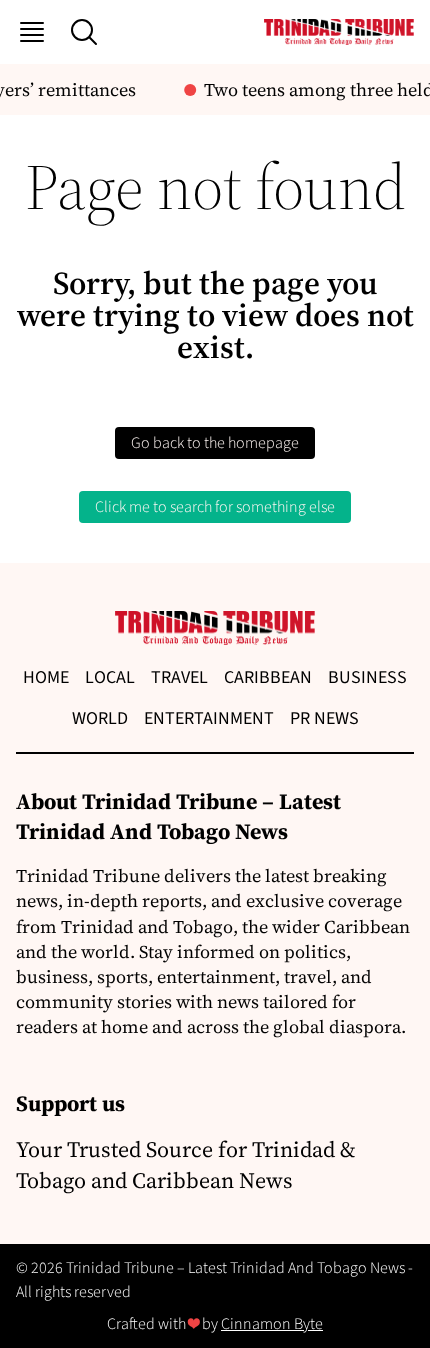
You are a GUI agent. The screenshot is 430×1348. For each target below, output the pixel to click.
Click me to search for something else (215, 507)
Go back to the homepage (215, 443)
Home (46, 677)
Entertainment (209, 718)
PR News (324, 718)
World (100, 718)
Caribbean (268, 677)
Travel (179, 677)
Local (110, 677)
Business (367, 677)
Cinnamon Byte (272, 1324)
